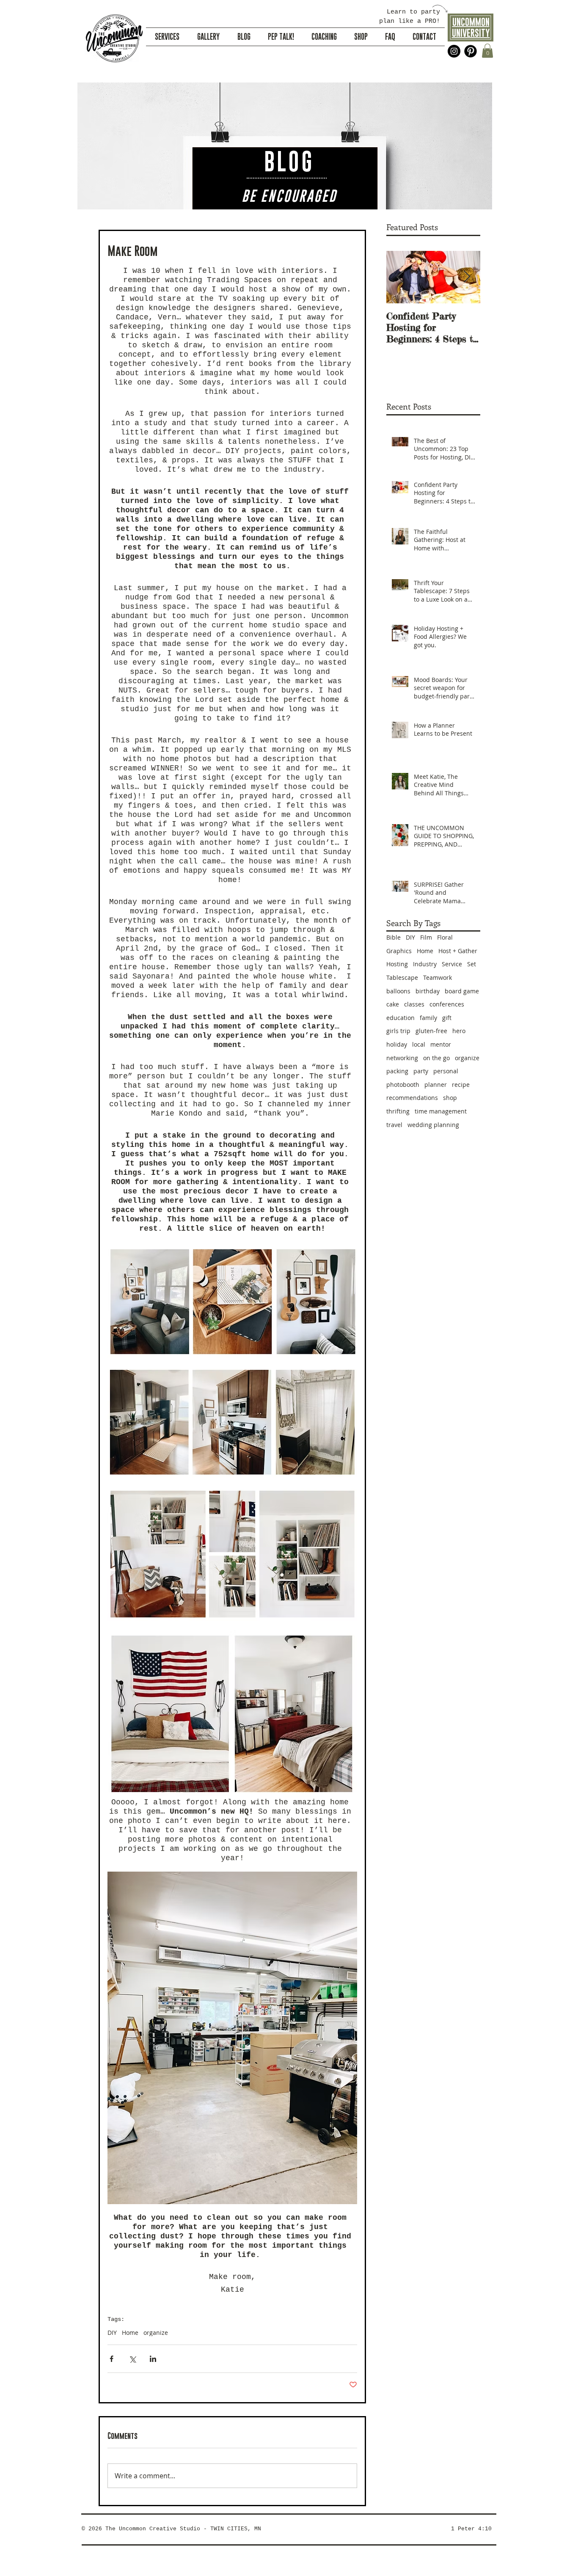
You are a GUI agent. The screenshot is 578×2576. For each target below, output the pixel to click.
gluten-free (431, 1031)
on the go (436, 1058)
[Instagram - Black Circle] (454, 51)
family (428, 1018)
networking (402, 1058)
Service (452, 964)
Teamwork (438, 977)
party (421, 1071)
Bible (394, 937)
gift (447, 1018)
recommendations (412, 1098)
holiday (397, 1044)
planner (436, 1085)
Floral (445, 937)
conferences (447, 1004)
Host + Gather (458, 951)
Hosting (397, 964)
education (400, 1018)
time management (441, 1111)
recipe (461, 1085)
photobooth (403, 1085)
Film (426, 937)
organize (156, 2333)
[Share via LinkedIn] (153, 2359)
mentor (441, 1044)
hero (459, 1031)
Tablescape (402, 977)
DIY (112, 2333)
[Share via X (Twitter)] (132, 2359)
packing (397, 1071)
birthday (428, 991)
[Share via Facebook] (111, 2359)
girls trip (398, 1031)
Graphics (399, 951)
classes (414, 1004)
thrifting (398, 1111)
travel (394, 1125)
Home (130, 2333)
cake (393, 1004)
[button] (487, 51)
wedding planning (433, 1125)
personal (446, 1071)
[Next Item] (467, 277)
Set (472, 964)
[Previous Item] (400, 277)
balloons (398, 991)
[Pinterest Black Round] (471, 51)
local (419, 1044)
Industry (425, 964)
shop (450, 1098)
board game (462, 991)
